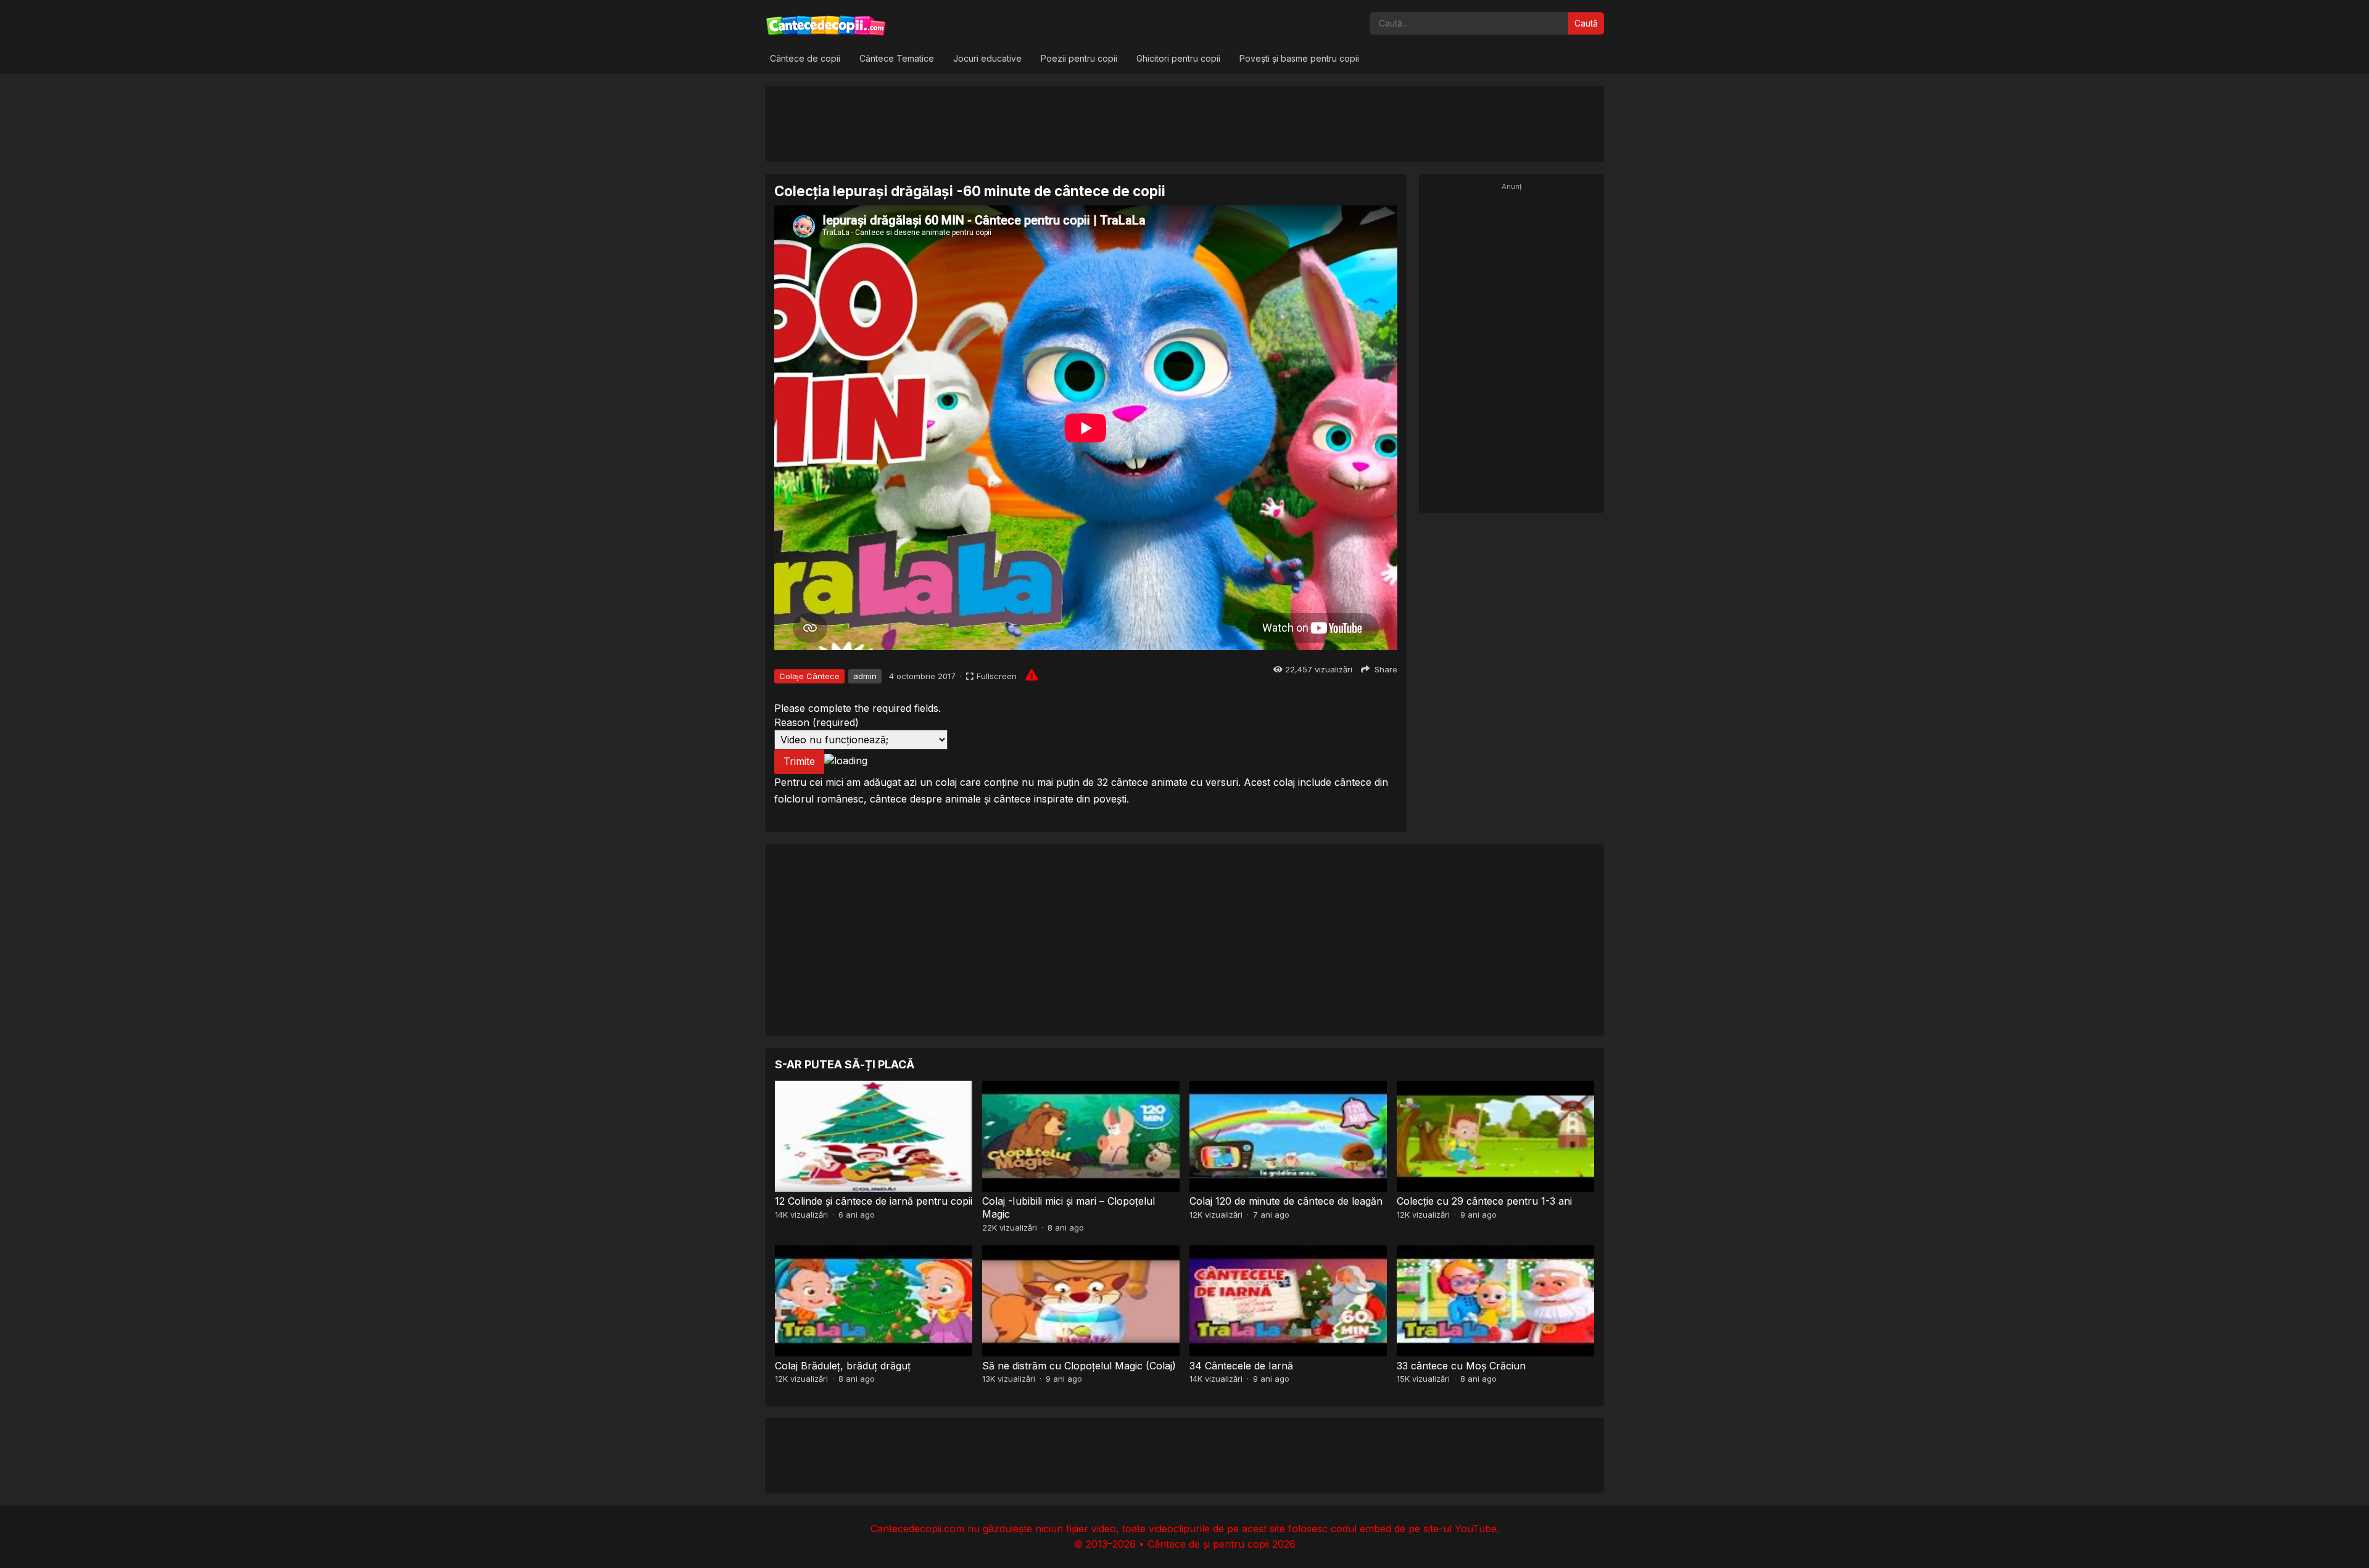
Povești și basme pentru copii (1299, 58)
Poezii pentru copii (1079, 58)
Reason (817, 722)
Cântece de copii (805, 58)
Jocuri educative (987, 58)
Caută (1586, 23)
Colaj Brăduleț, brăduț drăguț (843, 1366)
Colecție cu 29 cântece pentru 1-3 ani (1484, 1201)
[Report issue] (1032, 675)
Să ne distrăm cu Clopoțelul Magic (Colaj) (1079, 1366)
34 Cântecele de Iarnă (1241, 1366)
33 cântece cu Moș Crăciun (1461, 1366)
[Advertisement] (1184, 123)
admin (865, 676)
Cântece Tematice (897, 58)
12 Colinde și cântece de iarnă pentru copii (874, 1201)
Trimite (799, 761)
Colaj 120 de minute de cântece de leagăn (1286, 1201)
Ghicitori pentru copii (1178, 58)
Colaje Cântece (809, 676)
